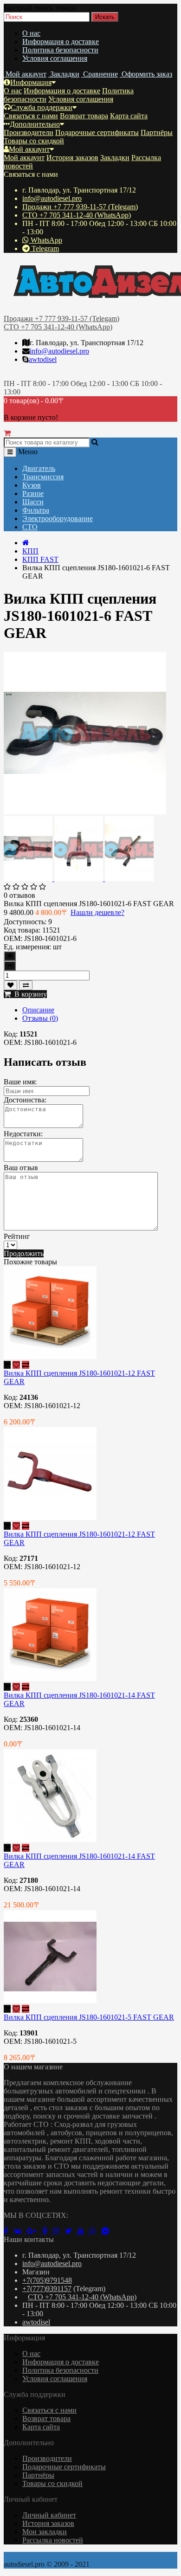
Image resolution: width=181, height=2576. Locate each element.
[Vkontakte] (20, 2231)
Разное (33, 493)
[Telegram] (107, 2231)
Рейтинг (17, 1236)
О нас (31, 33)
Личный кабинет (49, 2515)
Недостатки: (23, 1134)
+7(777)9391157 (47, 2289)
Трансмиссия (43, 477)
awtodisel (43, 359)
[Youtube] (84, 2231)
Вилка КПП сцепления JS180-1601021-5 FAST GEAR (89, 2017)
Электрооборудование (58, 518)
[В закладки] (10, 985)
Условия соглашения (55, 58)
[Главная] (26, 543)
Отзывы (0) (40, 1018)
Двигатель (39, 468)
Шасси (33, 502)
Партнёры (157, 132)
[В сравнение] (26, 985)
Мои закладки (45, 2532)
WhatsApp (45, 240)
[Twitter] (71, 2231)
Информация (31, 82)
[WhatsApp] (96, 2231)
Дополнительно (35, 124)
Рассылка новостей (53, 2540)
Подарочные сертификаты (97, 132)
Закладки (115, 158)
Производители (29, 132)
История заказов (72, 158)
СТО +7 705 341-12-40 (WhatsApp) (77, 215)
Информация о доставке (61, 42)
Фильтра (36, 510)
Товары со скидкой (34, 141)
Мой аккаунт (29, 149)
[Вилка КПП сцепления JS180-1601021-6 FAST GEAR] (85, 812)
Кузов (32, 485)
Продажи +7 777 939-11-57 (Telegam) (80, 207)
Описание (38, 1010)
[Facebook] (9, 2231)
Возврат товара (84, 116)
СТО (30, 527)
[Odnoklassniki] (48, 2231)
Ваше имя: (20, 1082)
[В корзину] (7, 1365)
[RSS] (59, 2231)
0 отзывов (19, 895)
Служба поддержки (42, 107)
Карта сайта (129, 116)
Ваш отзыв (21, 1168)
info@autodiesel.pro (52, 198)
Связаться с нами (31, 116)
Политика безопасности (60, 50)
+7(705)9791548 (47, 2280)
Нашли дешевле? (97, 912)
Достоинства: (25, 1100)
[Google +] (35, 2231)
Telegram (44, 248)
